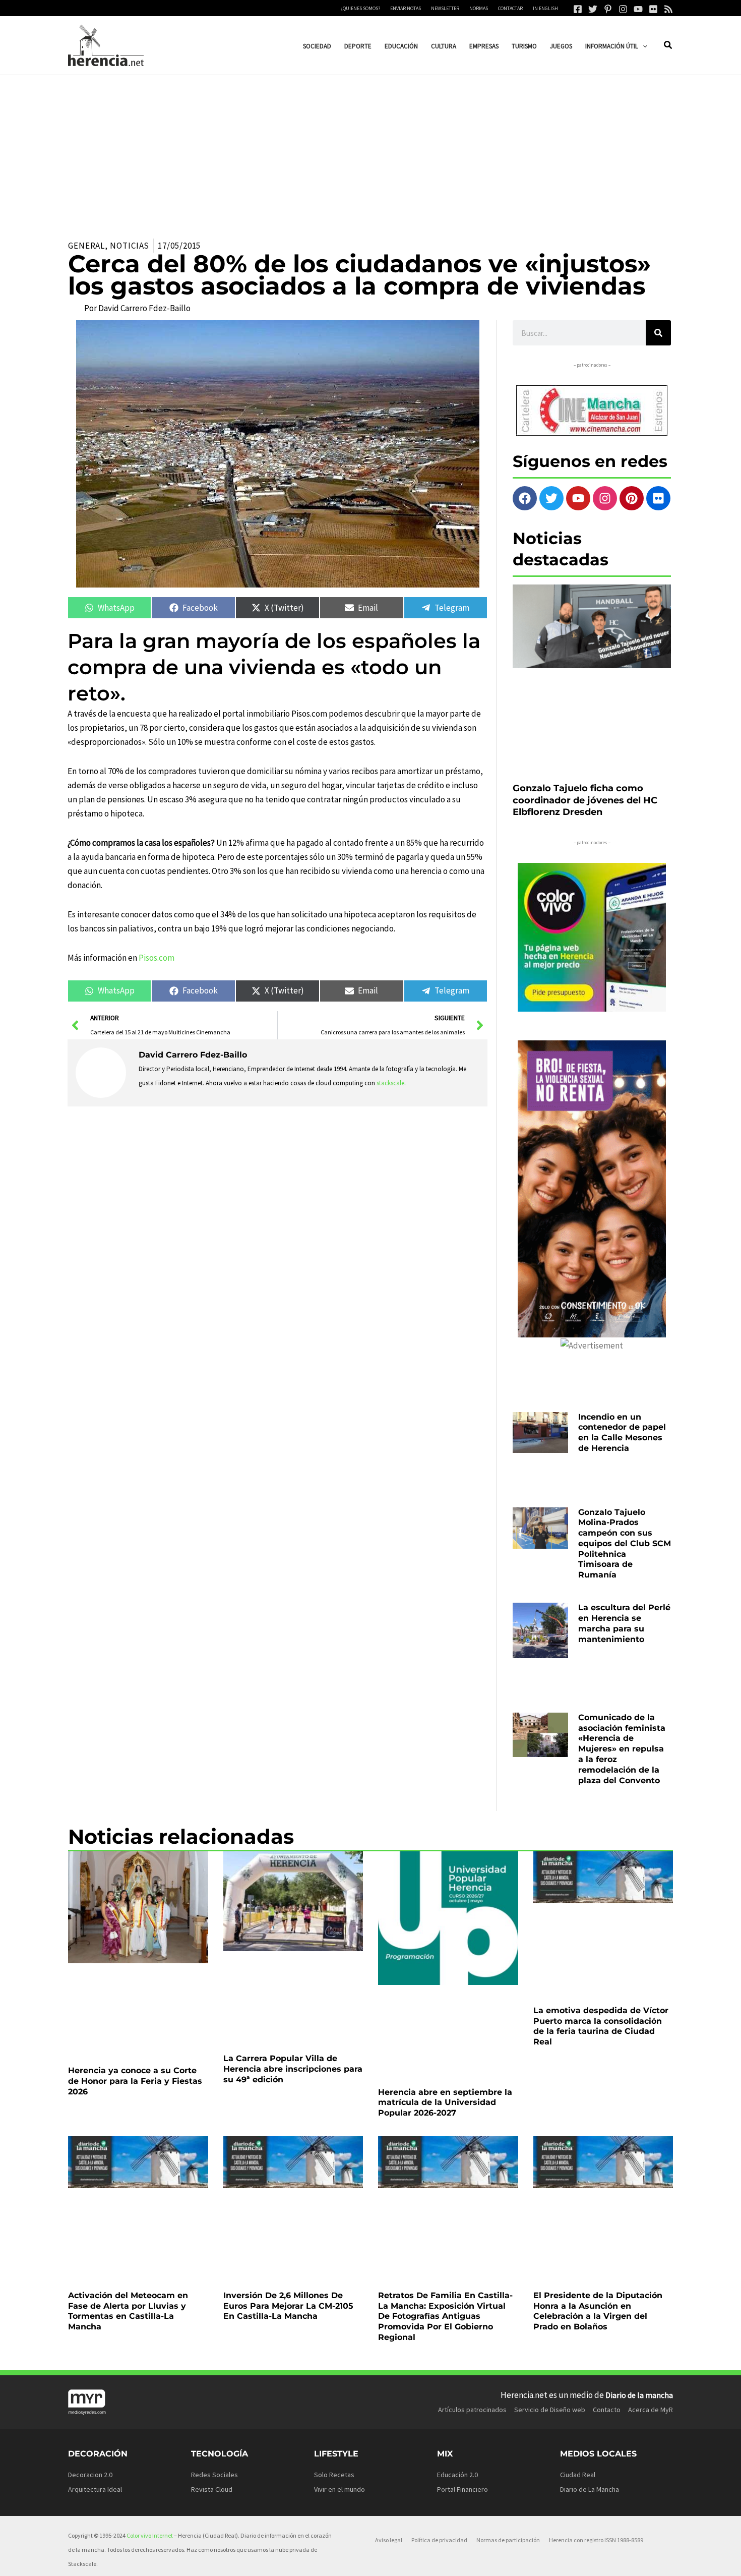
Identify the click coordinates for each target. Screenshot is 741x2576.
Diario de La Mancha (590, 2133)
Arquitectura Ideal (95, 2133)
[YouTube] (638, 9)
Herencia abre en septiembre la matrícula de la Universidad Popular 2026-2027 (445, 1788)
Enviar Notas (406, 8)
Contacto (607, 2054)
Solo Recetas (334, 2118)
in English (545, 8)
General (86, 246)
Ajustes (588, 2560)
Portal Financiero (462, 2133)
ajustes (393, 2565)
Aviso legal (389, 2184)
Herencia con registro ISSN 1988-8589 (596, 2184)
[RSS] (668, 9)
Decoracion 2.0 (90, 2118)
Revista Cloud (212, 2133)
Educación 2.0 (457, 2118)
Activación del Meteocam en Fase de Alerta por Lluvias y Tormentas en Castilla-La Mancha (128, 1955)
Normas (479, 8)
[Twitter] (593, 9)
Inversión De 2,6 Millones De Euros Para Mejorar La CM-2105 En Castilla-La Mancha (288, 1950)
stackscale (390, 1083)
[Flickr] (653, 9)
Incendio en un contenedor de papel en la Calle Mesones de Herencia (622, 1349)
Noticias (130, 246)
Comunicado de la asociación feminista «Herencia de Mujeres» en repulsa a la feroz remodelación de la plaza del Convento (622, 1575)
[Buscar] (658, 333)
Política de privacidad (439, 2184)
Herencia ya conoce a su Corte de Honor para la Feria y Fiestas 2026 (135, 1788)
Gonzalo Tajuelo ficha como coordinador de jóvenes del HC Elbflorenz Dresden (585, 717)
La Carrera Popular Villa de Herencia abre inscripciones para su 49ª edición (293, 1788)
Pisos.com (157, 958)
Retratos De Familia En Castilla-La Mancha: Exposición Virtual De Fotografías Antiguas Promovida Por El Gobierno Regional (445, 1960)
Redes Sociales (214, 2118)
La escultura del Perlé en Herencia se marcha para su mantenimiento (624, 1500)
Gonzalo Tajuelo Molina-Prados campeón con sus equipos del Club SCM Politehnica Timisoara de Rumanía (625, 1424)
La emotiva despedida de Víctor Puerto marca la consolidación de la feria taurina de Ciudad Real (601, 1793)
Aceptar (461, 2560)
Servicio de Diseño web (550, 2054)
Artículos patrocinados (472, 2054)
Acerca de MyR (651, 2054)
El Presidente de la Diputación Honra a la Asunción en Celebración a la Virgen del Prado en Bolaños (598, 1955)
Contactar (510, 8)
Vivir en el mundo (339, 2133)
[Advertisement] (371, 151)
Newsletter (445, 8)
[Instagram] (623, 9)
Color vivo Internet (150, 2179)
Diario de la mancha (639, 2038)
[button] (643, 46)
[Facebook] (578, 9)
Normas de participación (508, 2184)
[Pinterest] (608, 9)
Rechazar (524, 2560)
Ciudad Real (578, 2118)
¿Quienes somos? (360, 8)
